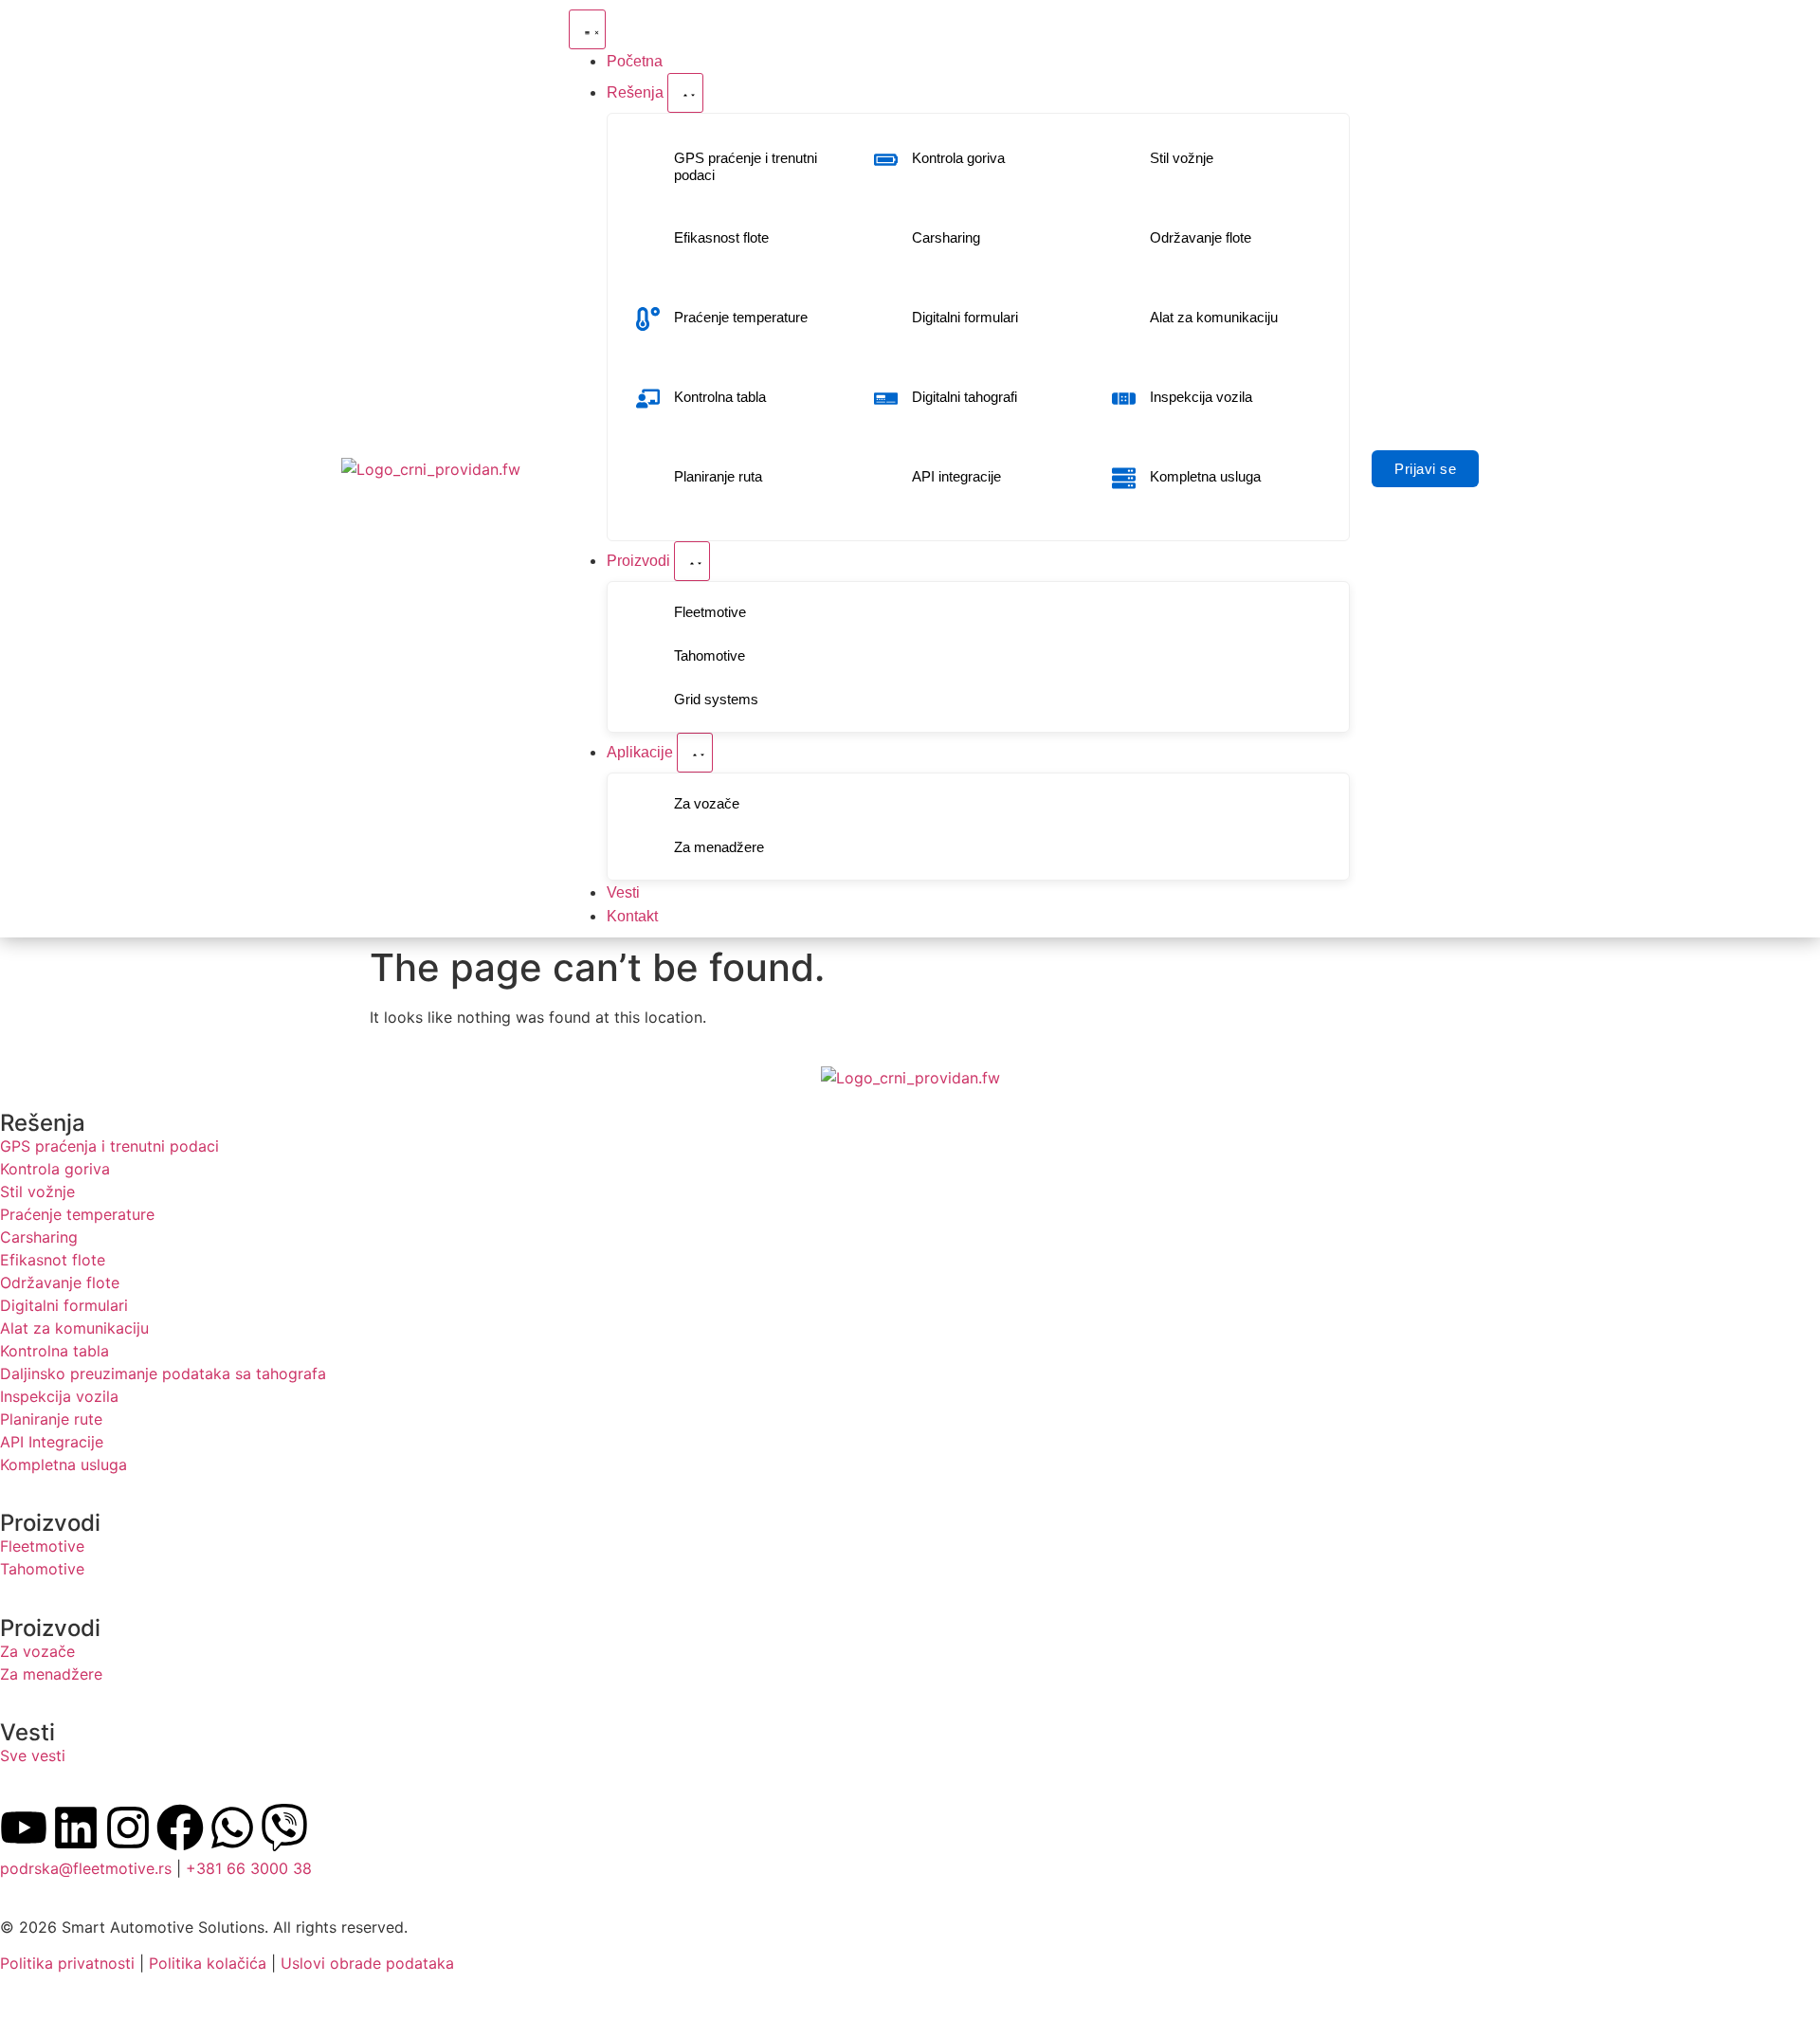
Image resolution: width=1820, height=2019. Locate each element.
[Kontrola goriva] (886, 160)
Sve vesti (33, 1755)
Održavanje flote (1201, 237)
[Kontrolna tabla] (648, 399)
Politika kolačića (208, 1963)
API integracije (956, 476)
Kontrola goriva (958, 158)
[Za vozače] (648, 805)
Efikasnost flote (721, 237)
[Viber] (284, 1828)
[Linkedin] (76, 1828)
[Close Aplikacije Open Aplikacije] (695, 753)
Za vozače (707, 803)
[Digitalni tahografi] (886, 399)
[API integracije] (886, 478)
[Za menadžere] (648, 849)
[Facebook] (180, 1828)
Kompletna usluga (1205, 476)
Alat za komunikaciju (1214, 317)
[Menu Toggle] (587, 29)
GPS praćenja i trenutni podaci (109, 1146)
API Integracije (52, 1442)
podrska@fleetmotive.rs (86, 1868)
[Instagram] (128, 1828)
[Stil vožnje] (1124, 160)
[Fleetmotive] (648, 614)
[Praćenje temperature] (648, 319)
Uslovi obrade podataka (367, 1963)
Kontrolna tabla (720, 397)
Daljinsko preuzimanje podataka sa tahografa (163, 1373)
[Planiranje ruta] (648, 478)
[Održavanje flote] (1124, 239)
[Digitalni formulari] (886, 319)
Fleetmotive (710, 612)
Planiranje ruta (718, 476)
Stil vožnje (1182, 158)
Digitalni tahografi (965, 397)
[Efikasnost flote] (648, 239)
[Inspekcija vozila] (1124, 399)
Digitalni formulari (965, 317)
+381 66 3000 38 (249, 1868)
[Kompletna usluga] (1124, 478)
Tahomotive (710, 655)
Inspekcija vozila (1201, 397)
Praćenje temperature (741, 317)
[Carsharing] (886, 239)
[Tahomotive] (648, 657)
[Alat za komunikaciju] (1124, 319)
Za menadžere (719, 847)
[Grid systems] (648, 701)
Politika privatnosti (67, 1963)
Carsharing (946, 237)
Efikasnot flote (53, 1260)
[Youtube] (24, 1828)
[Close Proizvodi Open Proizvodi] (692, 561)
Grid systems (716, 699)
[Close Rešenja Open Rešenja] (685, 93)
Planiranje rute (51, 1419)
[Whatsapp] (232, 1828)
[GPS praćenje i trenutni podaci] (648, 168)
